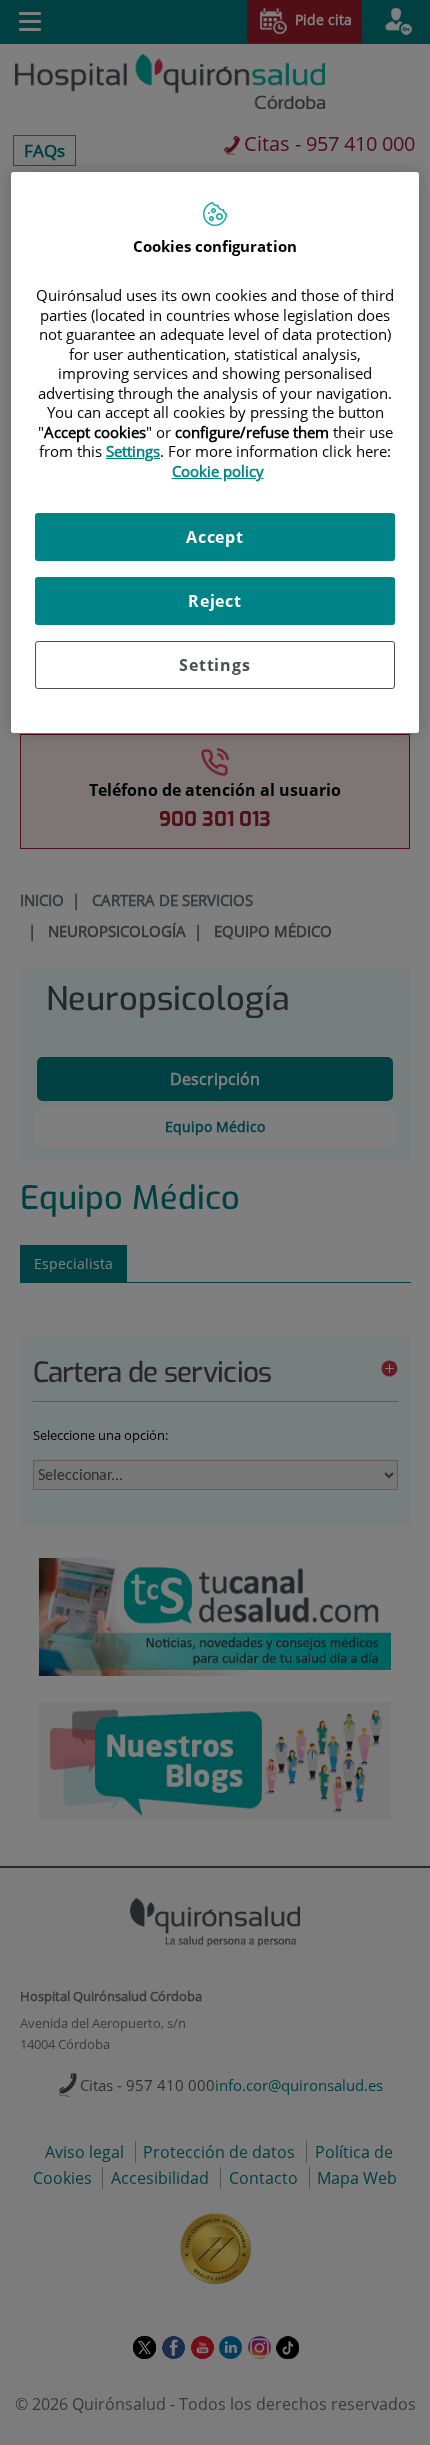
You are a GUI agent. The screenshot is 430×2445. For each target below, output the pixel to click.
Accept (215, 537)
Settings (214, 665)
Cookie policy (218, 471)
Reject (215, 601)
